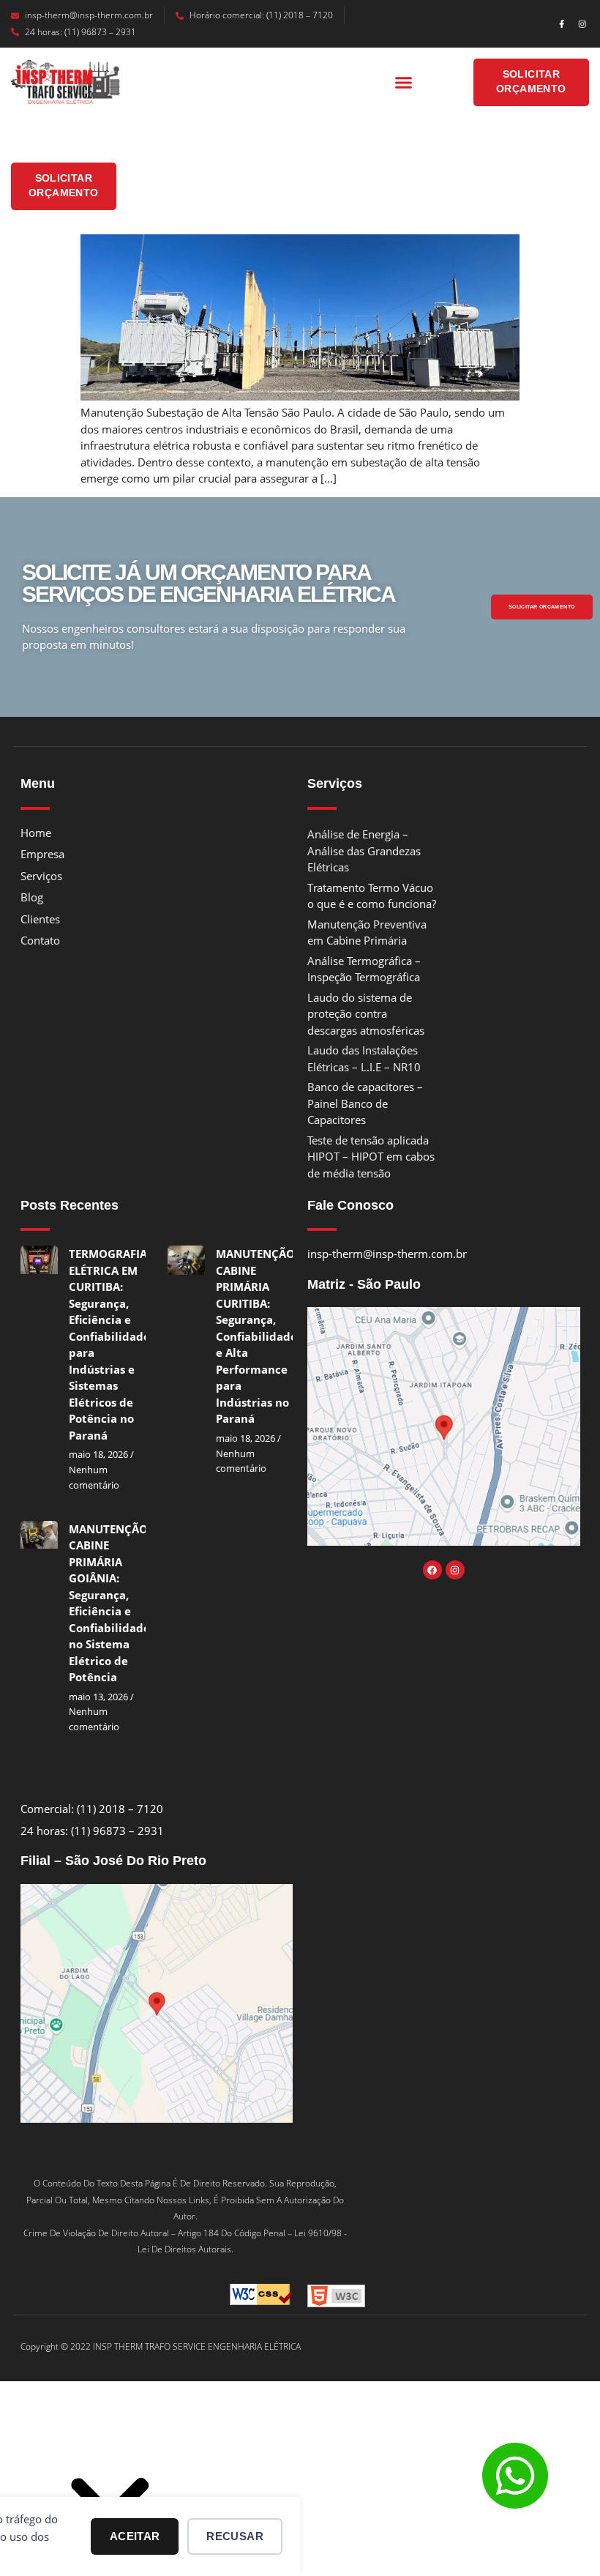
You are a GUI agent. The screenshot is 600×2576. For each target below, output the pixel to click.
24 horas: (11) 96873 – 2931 (80, 32)
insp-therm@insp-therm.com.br (89, 15)
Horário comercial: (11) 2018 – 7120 (261, 15)
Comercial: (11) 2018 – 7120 (92, 1809)
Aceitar (135, 2536)
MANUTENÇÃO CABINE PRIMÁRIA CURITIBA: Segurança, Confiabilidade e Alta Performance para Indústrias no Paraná (256, 1336)
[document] (300, 2486)
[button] (404, 83)
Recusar (235, 2536)
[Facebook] (432, 1570)
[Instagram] (582, 24)
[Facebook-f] (562, 24)
